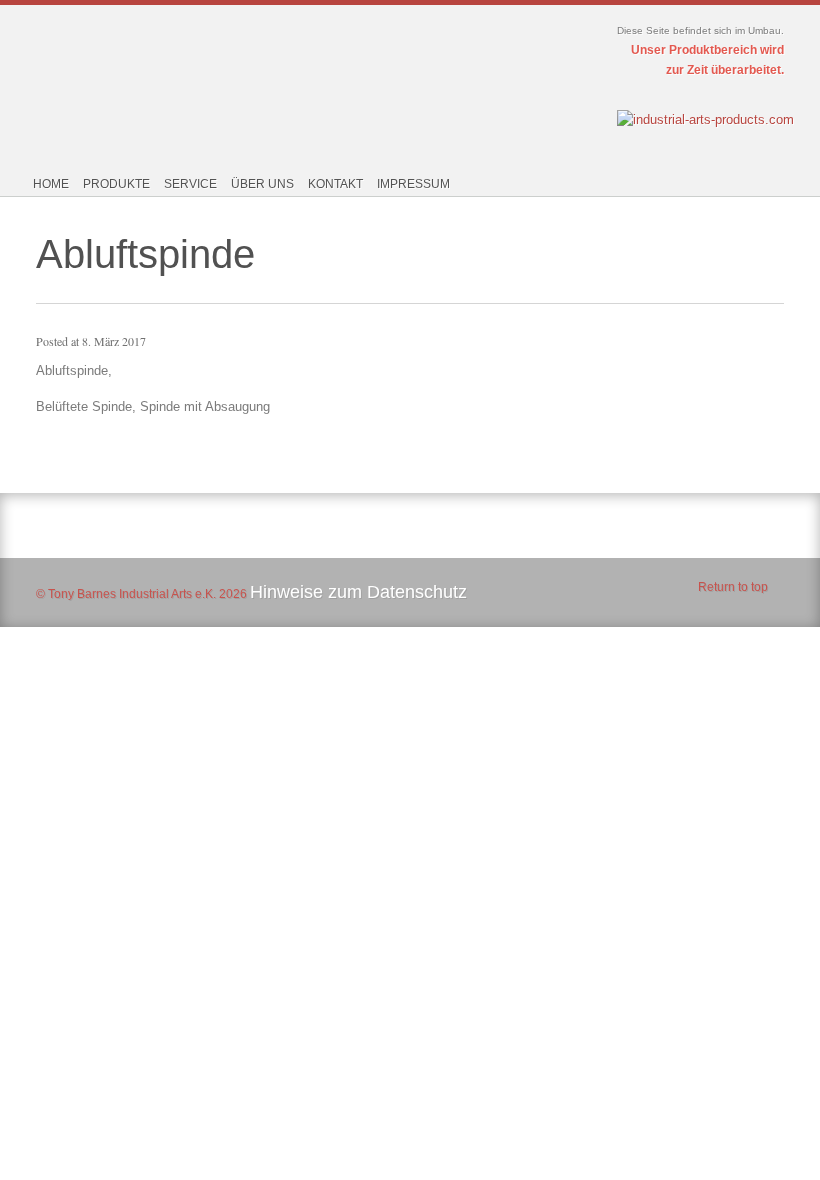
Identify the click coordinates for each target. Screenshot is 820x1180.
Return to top (733, 587)
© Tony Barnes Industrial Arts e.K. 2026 (141, 594)
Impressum (413, 183)
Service (190, 183)
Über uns (262, 183)
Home (51, 183)
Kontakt (335, 183)
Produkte (116, 183)
